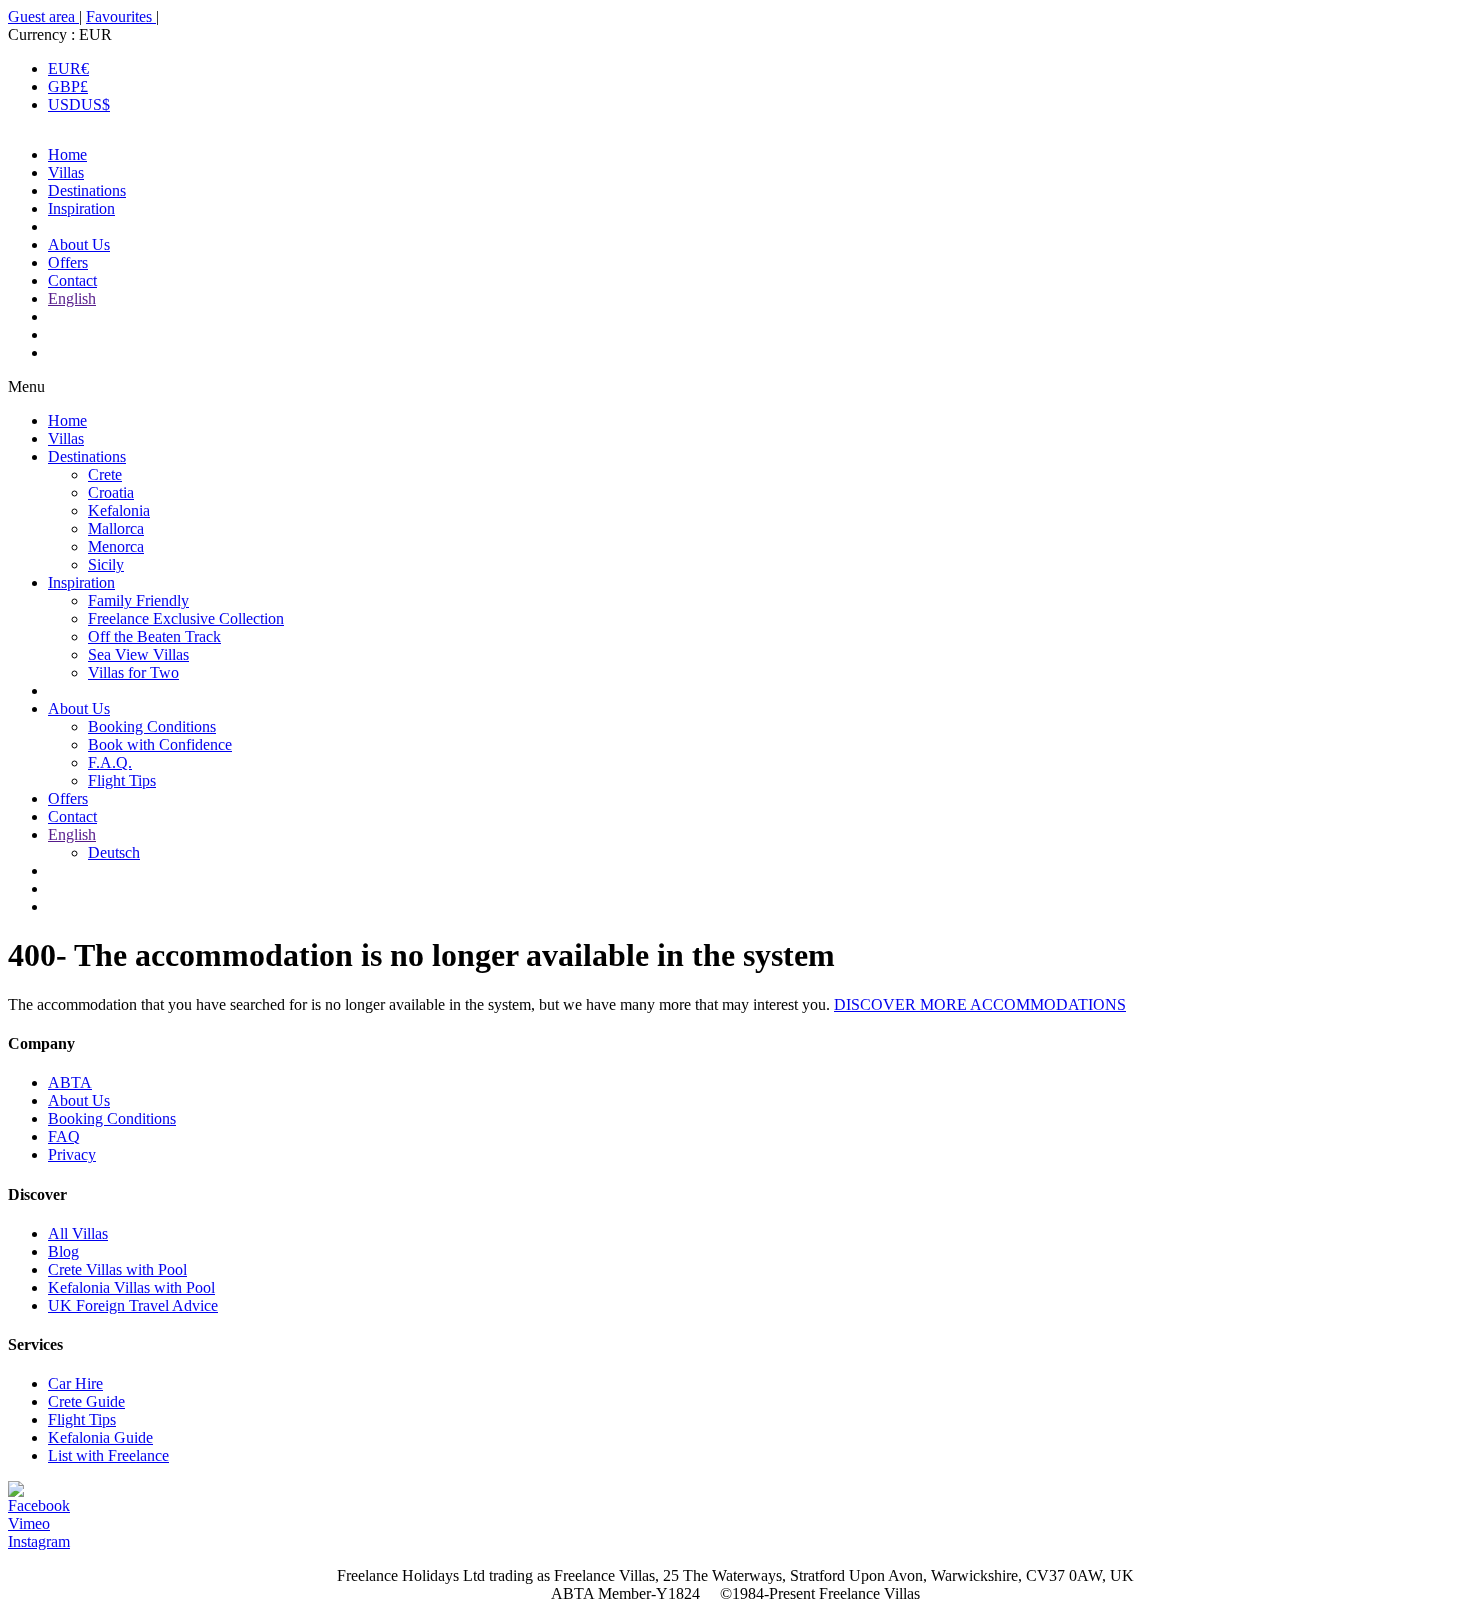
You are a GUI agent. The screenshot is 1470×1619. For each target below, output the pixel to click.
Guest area (43, 16)
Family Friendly (138, 600)
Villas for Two (133, 672)
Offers (68, 262)
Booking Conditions (152, 726)
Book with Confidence (160, 744)
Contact (72, 280)
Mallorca (116, 528)
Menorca (116, 546)
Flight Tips (122, 780)
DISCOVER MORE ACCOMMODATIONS (980, 1004)
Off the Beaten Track (154, 636)
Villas (66, 172)
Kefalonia (119, 510)
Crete (105, 474)
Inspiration (81, 208)
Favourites (121, 16)
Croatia (111, 492)
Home (67, 154)
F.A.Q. (110, 762)
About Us (79, 244)
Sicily (106, 564)
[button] (735, 387)
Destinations (87, 190)
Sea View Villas (138, 654)
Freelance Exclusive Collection (186, 618)
